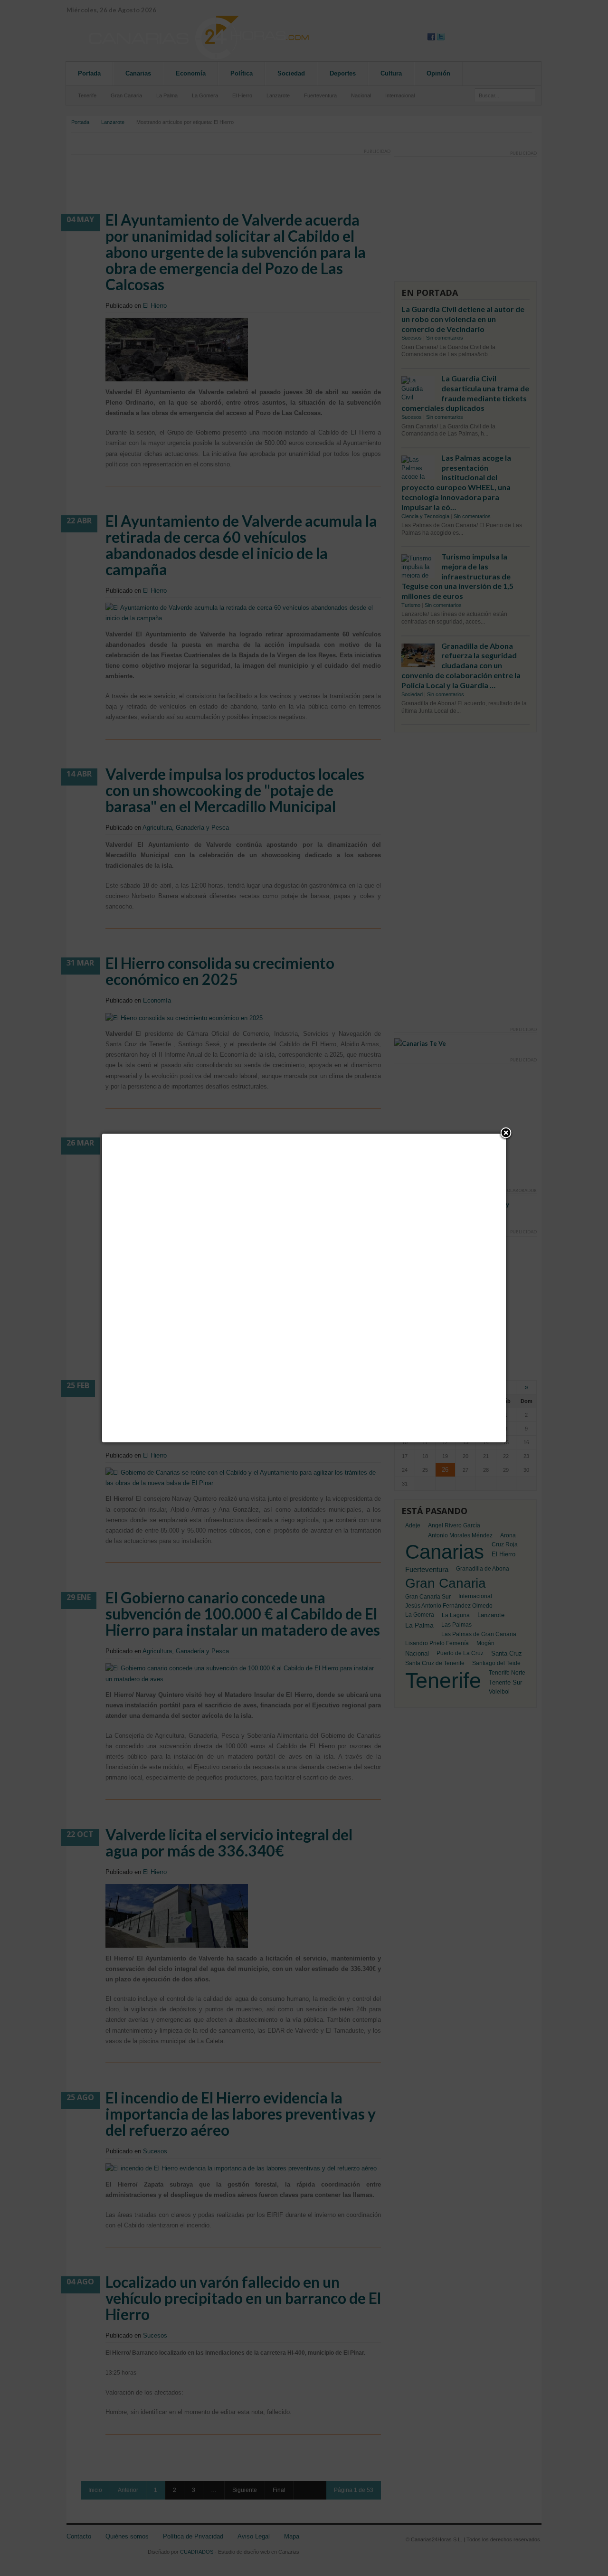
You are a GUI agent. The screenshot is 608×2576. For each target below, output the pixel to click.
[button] (506, 1134)
